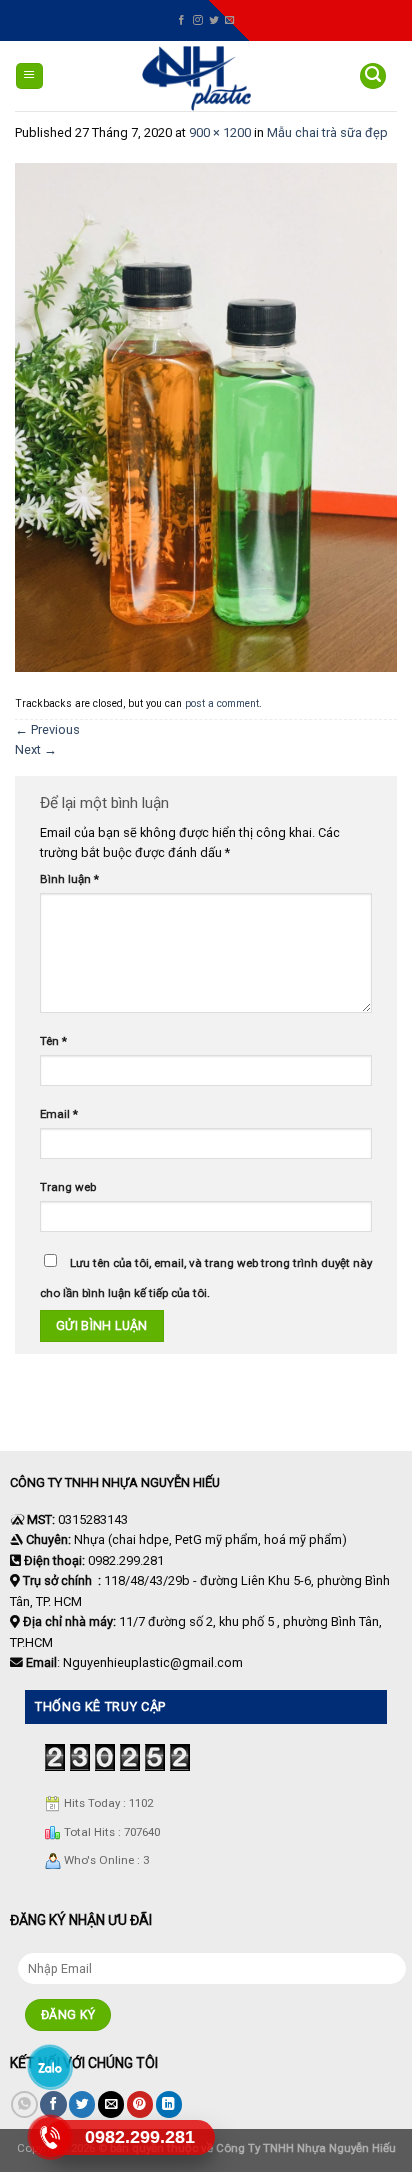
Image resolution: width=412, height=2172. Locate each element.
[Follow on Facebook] (182, 20)
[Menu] (29, 76)
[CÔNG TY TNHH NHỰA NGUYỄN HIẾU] (196, 78)
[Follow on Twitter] (214, 20)
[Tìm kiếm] (373, 76)
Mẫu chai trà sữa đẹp (327, 132)
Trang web (68, 1187)
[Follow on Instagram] (198, 20)
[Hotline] (50, 2136)
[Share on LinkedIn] (169, 2104)
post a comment (222, 703)
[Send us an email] (230, 20)
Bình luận (69, 879)
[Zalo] (50, 2066)
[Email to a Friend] (111, 2104)
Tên (53, 1041)
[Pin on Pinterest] (140, 2104)
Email (59, 1114)
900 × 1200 (220, 132)
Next (36, 749)
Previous (47, 729)
